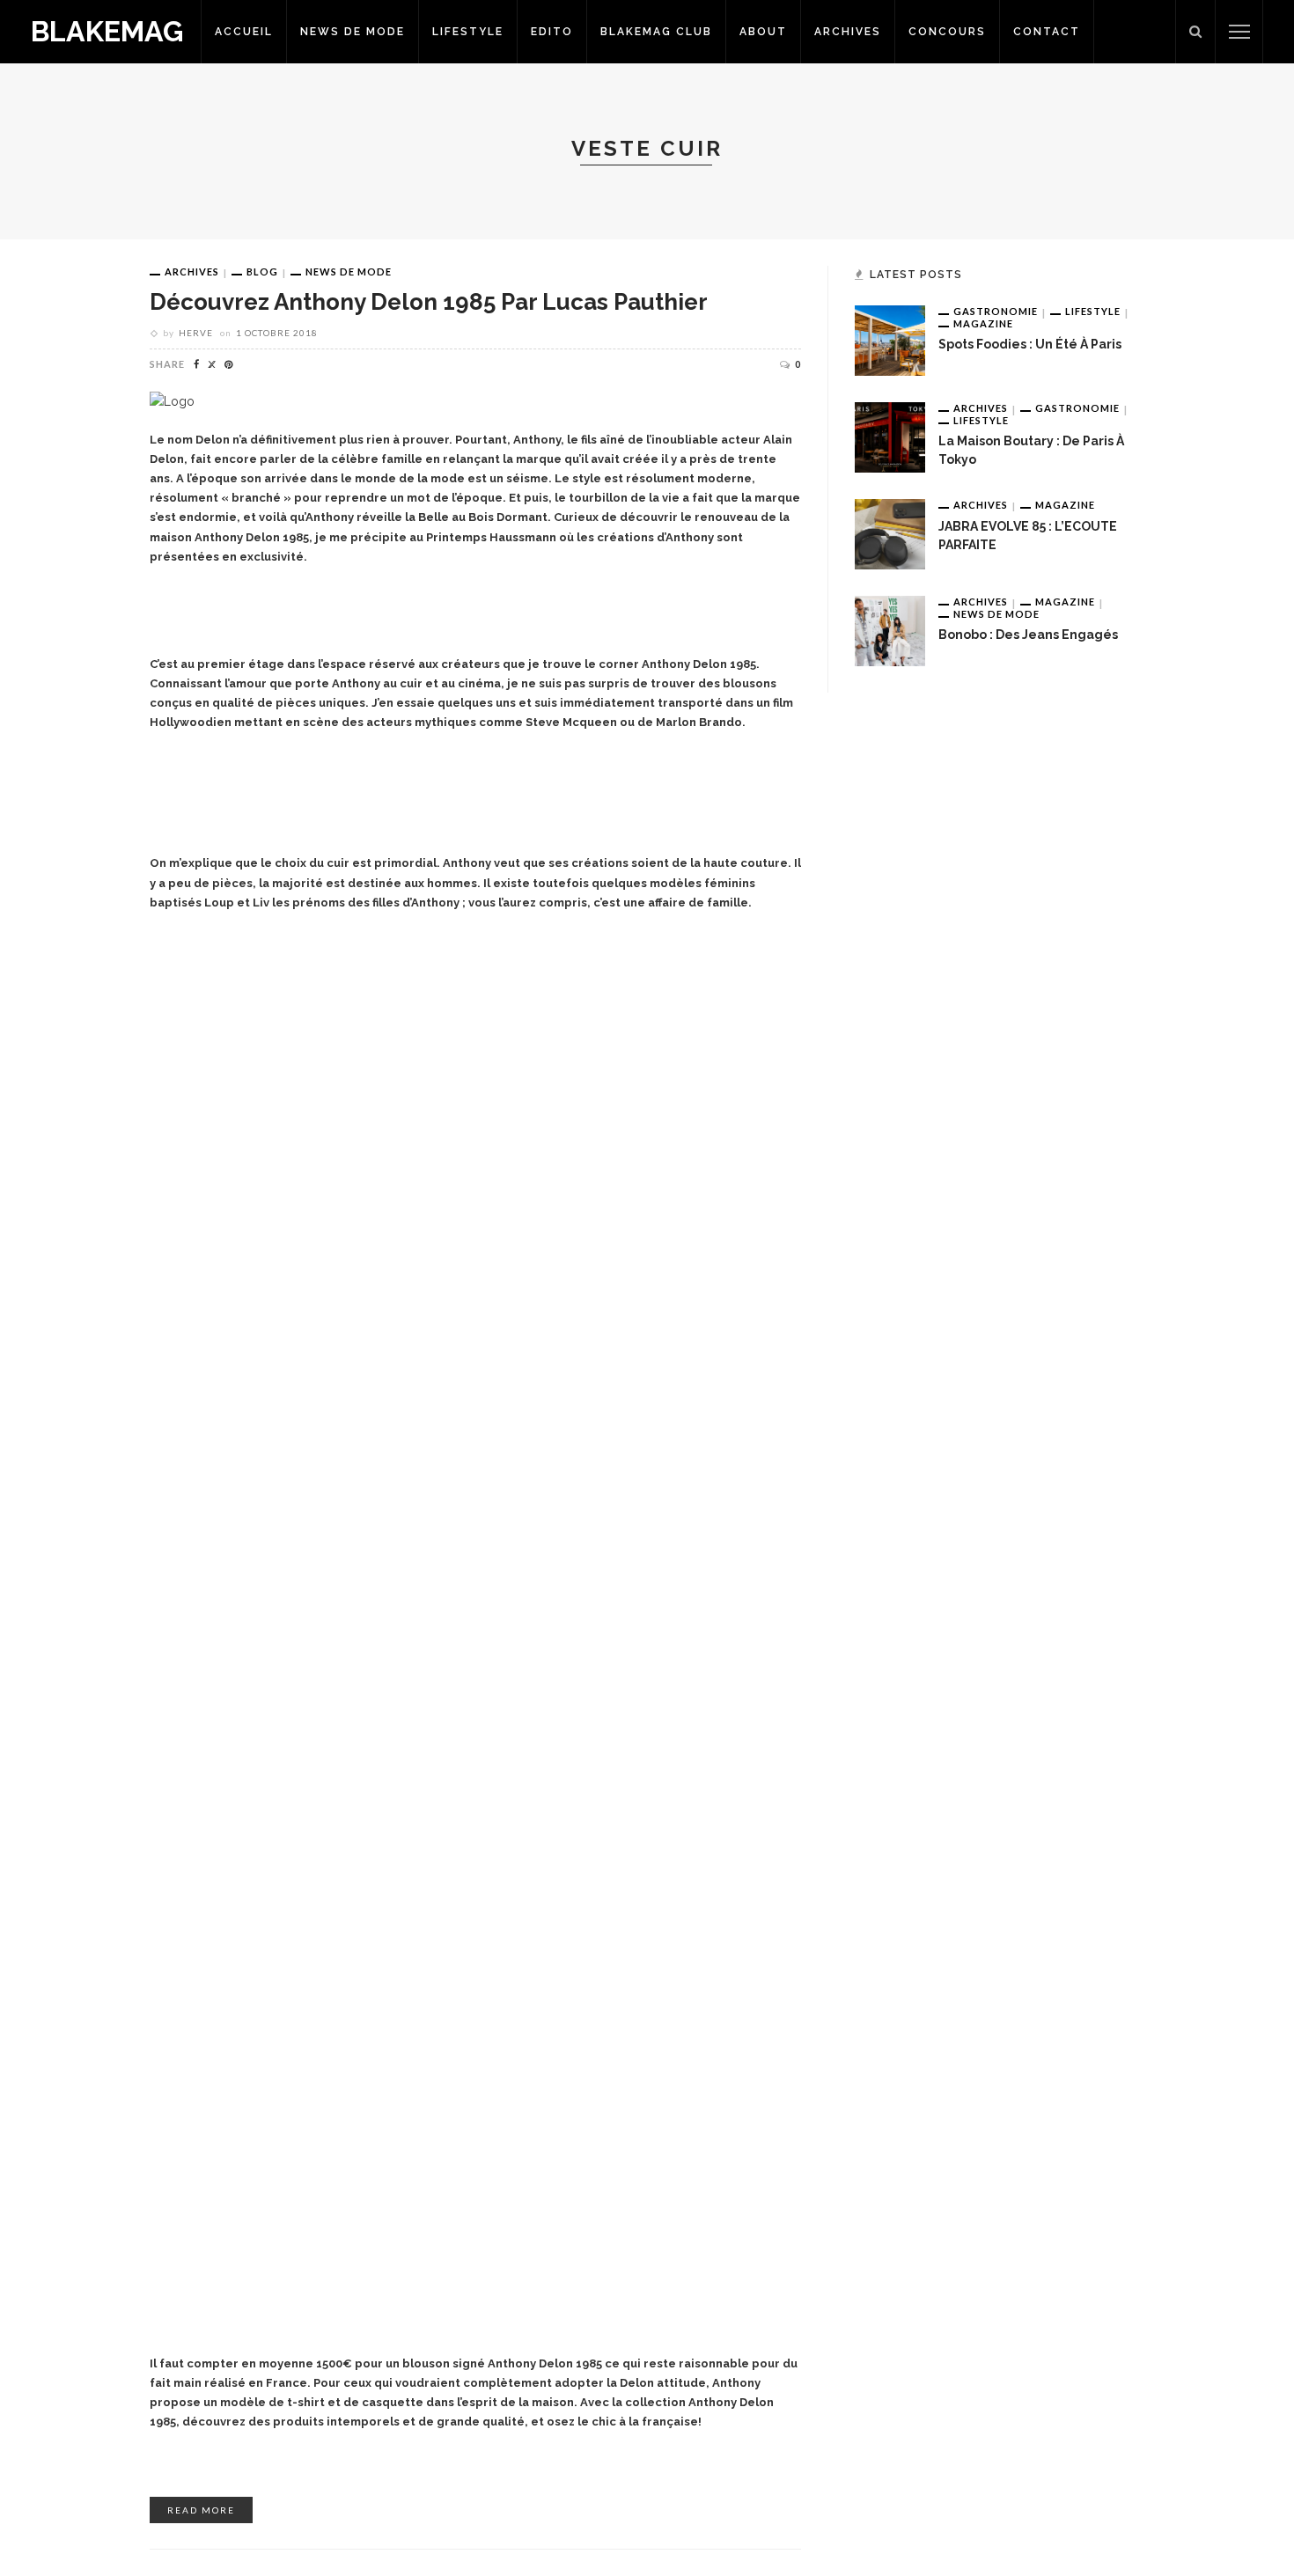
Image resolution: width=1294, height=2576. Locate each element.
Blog (262, 272)
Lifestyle (468, 32)
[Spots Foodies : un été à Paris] (890, 340)
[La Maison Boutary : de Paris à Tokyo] (890, 437)
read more (201, 2510)
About (763, 32)
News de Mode (353, 32)
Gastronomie (996, 311)
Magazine (983, 323)
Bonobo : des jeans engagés (1028, 635)
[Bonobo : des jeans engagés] (890, 630)
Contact (1047, 32)
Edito (552, 32)
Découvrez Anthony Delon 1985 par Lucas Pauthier (429, 302)
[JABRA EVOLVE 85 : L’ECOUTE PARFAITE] (890, 533)
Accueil (244, 32)
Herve (196, 333)
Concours (947, 32)
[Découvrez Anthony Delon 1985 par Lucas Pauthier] (172, 401)
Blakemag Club (656, 32)
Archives (848, 32)
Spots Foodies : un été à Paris (1030, 344)
